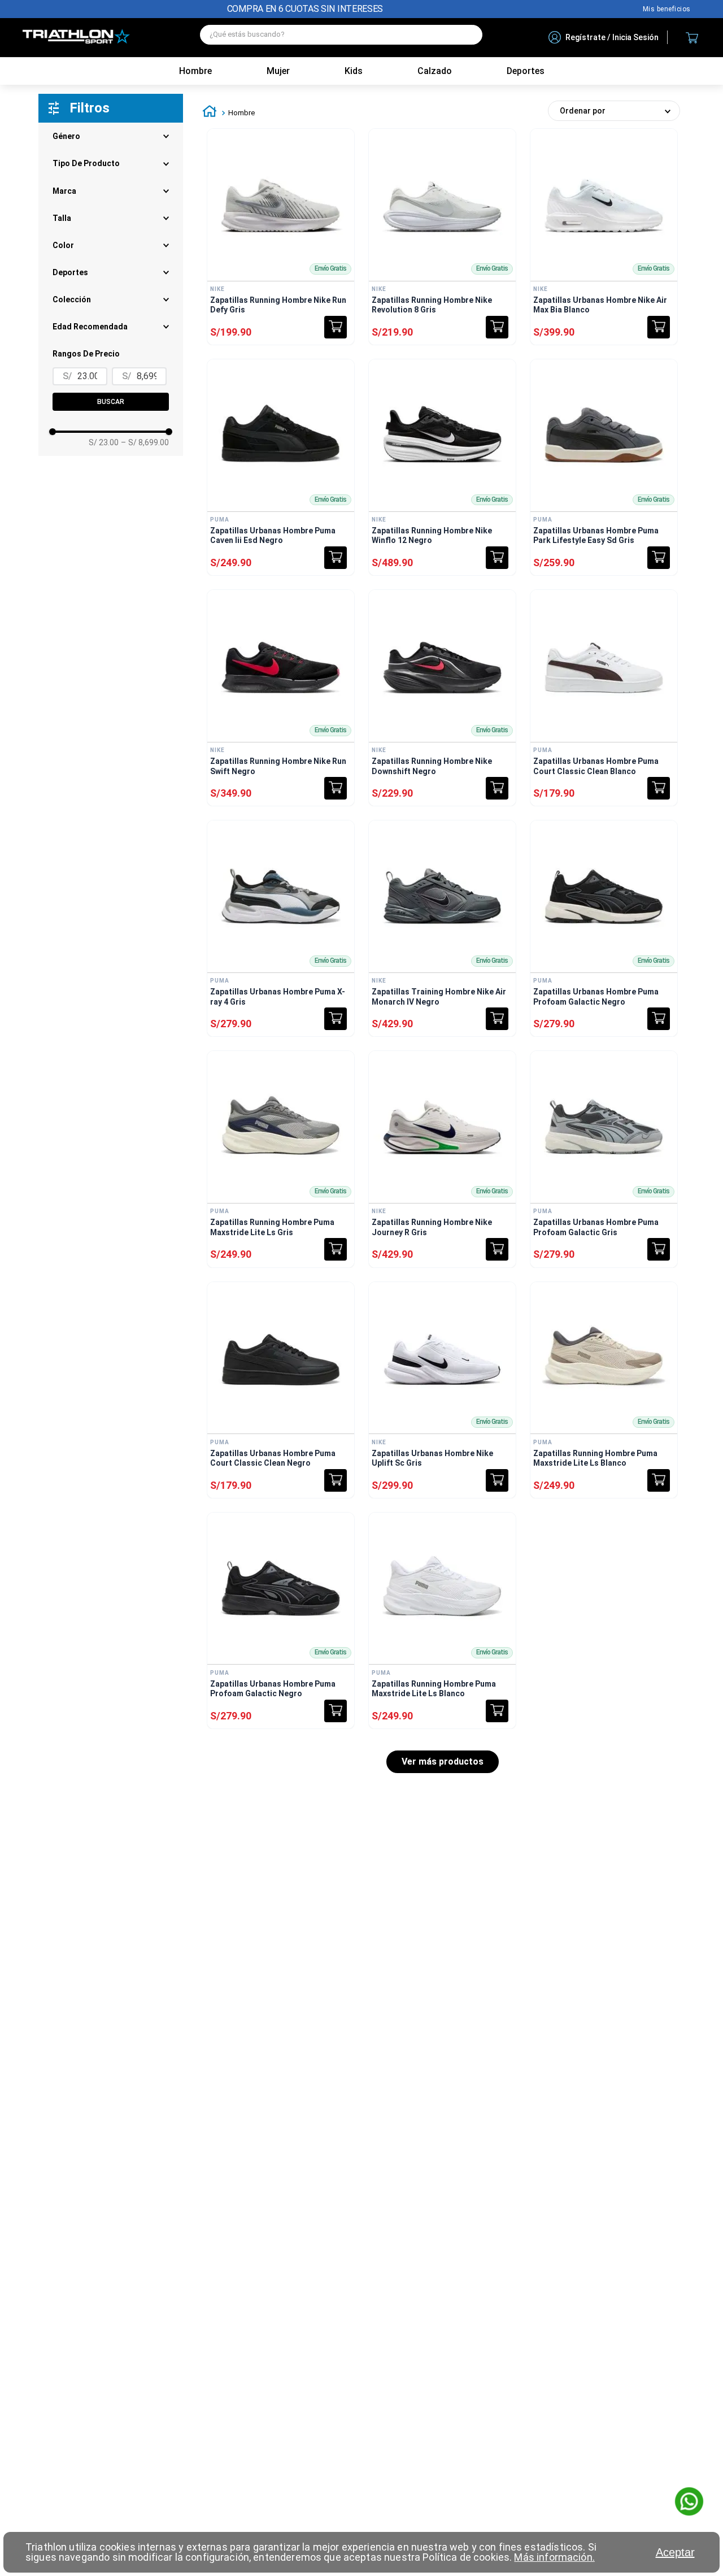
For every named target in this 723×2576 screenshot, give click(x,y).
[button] (111, 299)
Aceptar (675, 2552)
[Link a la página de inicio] (210, 113)
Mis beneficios (667, 9)
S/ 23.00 (104, 442)
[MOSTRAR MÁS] (443, 1762)
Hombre (195, 71)
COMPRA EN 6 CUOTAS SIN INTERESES (305, 9)
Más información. (554, 2557)
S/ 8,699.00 (145, 442)
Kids (354, 71)
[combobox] (341, 38)
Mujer (278, 71)
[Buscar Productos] (468, 35)
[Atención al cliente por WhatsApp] (689, 2503)
